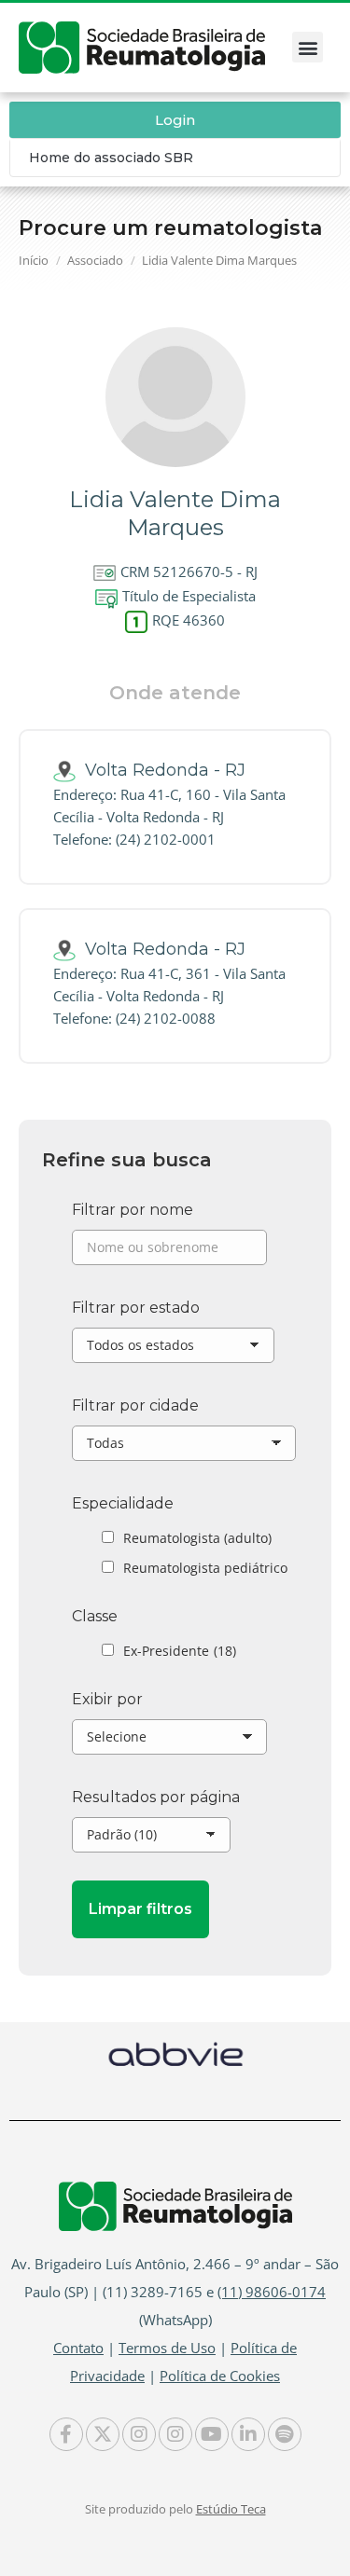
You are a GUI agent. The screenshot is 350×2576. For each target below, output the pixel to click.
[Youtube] (212, 2434)
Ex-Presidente (180, 1651)
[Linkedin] (248, 2434)
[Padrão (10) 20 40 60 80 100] (151, 1839)
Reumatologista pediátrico (205, 1568)
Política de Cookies (220, 2376)
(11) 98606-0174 (272, 2292)
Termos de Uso (167, 2348)
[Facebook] (66, 2434)
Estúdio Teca (231, 2509)
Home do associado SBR (111, 158)
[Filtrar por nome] (169, 1252)
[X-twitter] (103, 2434)
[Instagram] (139, 2434)
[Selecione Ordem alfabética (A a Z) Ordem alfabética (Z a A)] (169, 1742)
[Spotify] (285, 2434)
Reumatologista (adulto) (197, 1538)
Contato (78, 2348)
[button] (308, 47)
